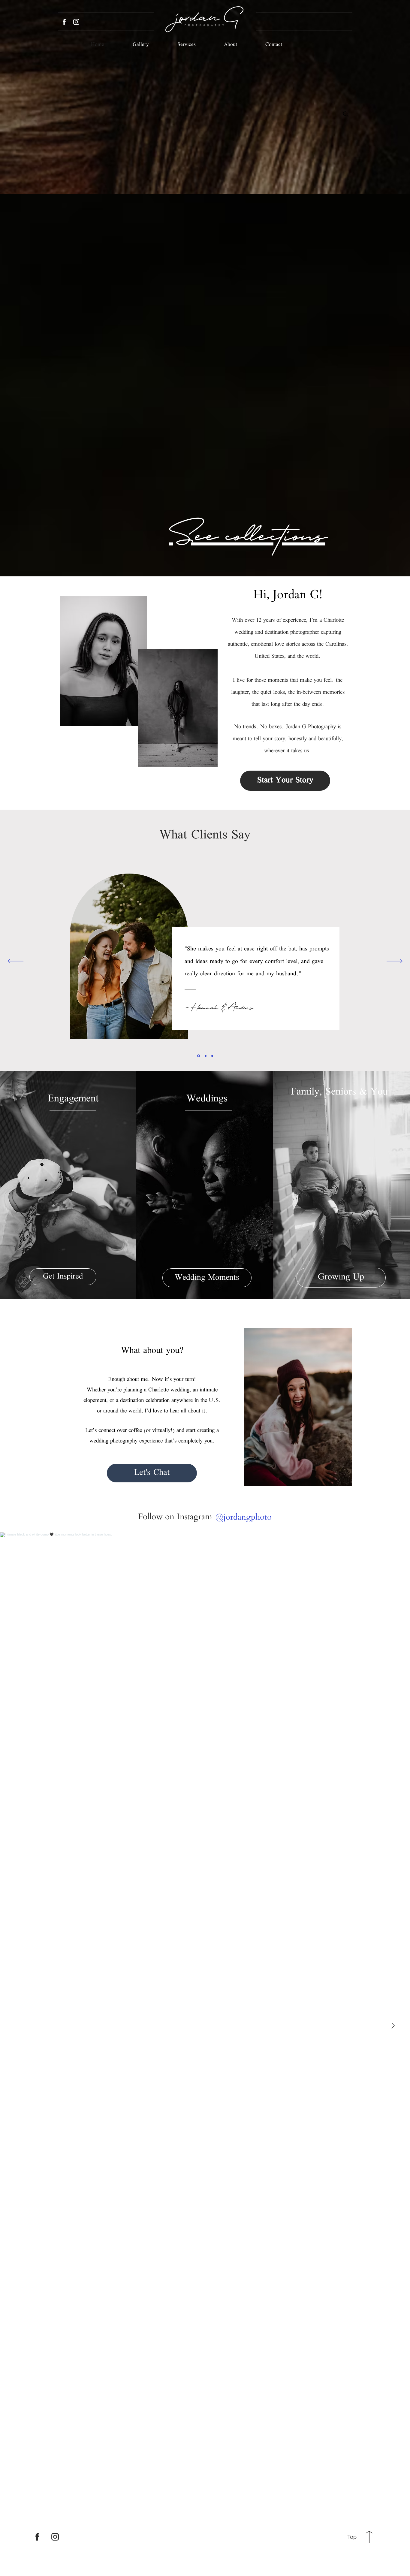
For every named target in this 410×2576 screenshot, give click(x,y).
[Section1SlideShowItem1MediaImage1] (198, 1056)
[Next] (395, 962)
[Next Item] (393, 2026)
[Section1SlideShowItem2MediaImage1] (205, 1056)
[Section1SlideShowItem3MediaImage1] (212, 1056)
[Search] (346, 114)
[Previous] (15, 962)
